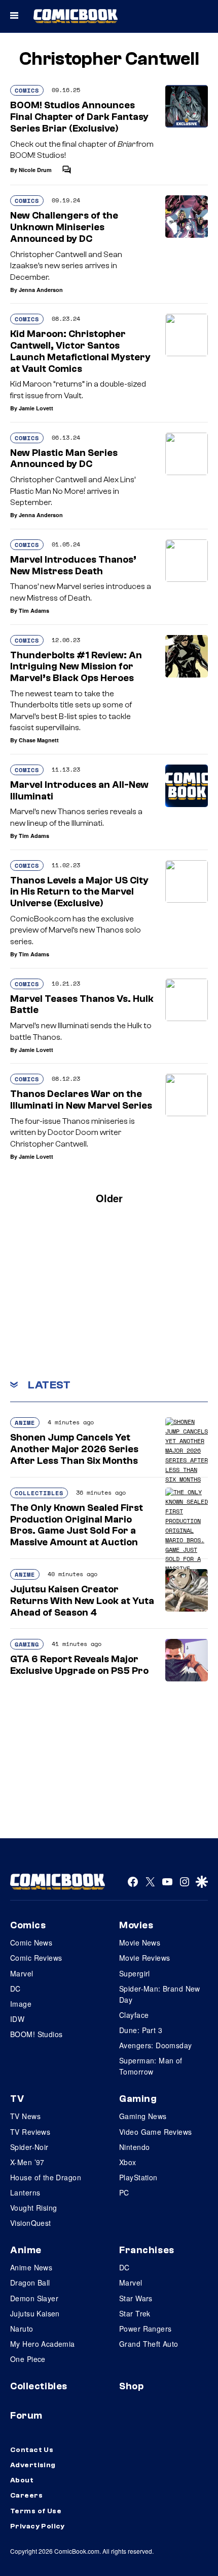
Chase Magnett (39, 740)
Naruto (22, 2329)
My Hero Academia (43, 2344)
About (22, 2480)
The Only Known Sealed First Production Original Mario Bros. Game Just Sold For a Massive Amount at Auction (77, 1525)
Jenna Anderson (41, 290)
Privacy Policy (38, 2526)
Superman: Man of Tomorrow (151, 2066)
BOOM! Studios (36, 2034)
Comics (27, 90)
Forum (26, 2416)
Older (109, 1198)
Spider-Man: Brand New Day (160, 1994)
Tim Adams (34, 610)
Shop (131, 2386)
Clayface (134, 2015)
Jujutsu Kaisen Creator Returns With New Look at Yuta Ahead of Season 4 (82, 1601)
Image (21, 2004)
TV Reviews (30, 2132)
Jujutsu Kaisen (35, 2313)
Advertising (33, 2465)
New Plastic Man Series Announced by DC (64, 459)
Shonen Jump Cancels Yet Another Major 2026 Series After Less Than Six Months (74, 1449)
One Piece (28, 2359)
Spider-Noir (29, 2147)
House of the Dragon (46, 2177)
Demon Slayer (34, 2298)
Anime (25, 1423)
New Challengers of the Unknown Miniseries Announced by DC (64, 227)
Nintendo (134, 2147)
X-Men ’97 (27, 2162)
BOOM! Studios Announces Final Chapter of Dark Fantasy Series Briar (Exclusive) (79, 117)
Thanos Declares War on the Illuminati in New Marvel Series (81, 1100)
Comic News (31, 1942)
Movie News (140, 1942)
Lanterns (25, 2192)
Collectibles (39, 1493)
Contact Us (32, 2450)
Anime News (31, 2267)
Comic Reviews (36, 1958)
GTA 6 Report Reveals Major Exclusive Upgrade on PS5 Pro (79, 1665)
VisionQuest (31, 2223)
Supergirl (135, 1973)
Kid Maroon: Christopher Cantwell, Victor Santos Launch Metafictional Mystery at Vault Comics (80, 351)
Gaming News (143, 2116)
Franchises (147, 2250)
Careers (26, 2496)
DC (15, 1989)
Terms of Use (36, 2511)
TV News (25, 2116)
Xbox (128, 2162)
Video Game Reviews (156, 2132)
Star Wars (136, 2298)
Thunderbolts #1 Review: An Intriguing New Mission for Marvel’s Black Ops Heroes (76, 667)
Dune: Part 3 (141, 2030)
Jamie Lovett (36, 408)
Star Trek (135, 2313)
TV (17, 2099)
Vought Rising (33, 2208)
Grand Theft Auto (149, 2344)
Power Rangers (145, 2329)
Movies (136, 1925)
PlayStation (138, 2177)
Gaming (27, 1644)
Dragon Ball (30, 2283)
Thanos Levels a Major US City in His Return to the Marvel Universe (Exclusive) (79, 892)
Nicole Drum (35, 170)
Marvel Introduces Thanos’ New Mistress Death (73, 565)
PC (124, 2192)
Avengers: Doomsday (156, 2045)
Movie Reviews (144, 1958)
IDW (17, 2019)
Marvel (22, 1973)
